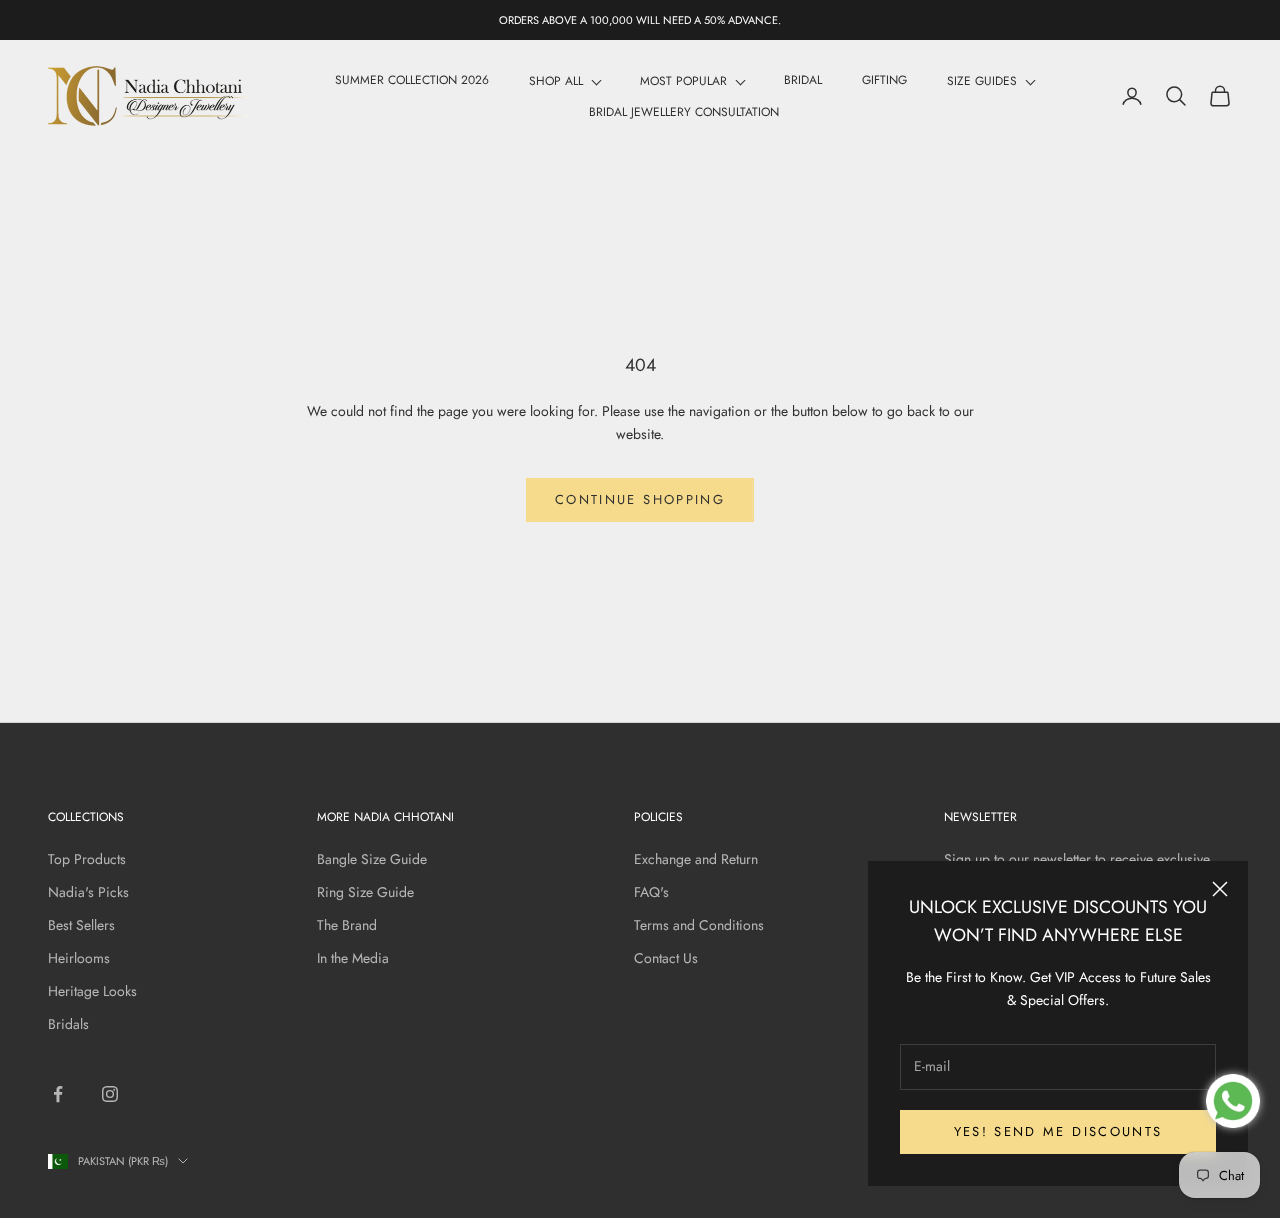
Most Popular (683, 81)
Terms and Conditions (699, 925)
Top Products (87, 859)
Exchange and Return (696, 859)
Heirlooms (79, 958)
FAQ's (651, 892)
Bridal (803, 80)
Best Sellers (81, 925)
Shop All (556, 81)
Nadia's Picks (88, 892)
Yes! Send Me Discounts (1058, 1131)
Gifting (884, 80)
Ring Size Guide (365, 892)
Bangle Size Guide (372, 859)
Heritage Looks (92, 991)
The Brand (347, 925)
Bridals (68, 1024)
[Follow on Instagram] (110, 1094)
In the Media (353, 958)
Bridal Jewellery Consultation (684, 112)
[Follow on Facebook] (58, 1094)
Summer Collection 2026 (412, 80)
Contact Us (666, 958)
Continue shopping (640, 499)
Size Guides (982, 81)
